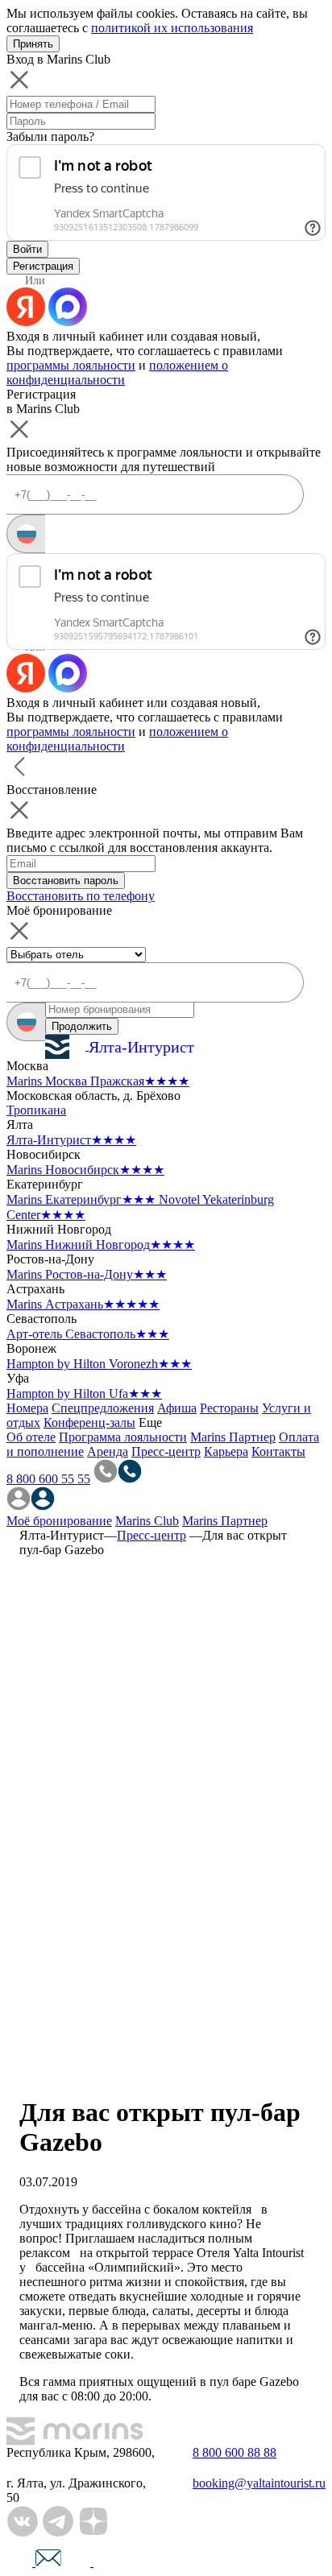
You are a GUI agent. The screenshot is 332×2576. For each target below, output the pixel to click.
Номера (27, 1408)
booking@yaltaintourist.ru (259, 2483)
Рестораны (229, 1408)
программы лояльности (71, 365)
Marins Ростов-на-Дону (87, 1274)
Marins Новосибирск (85, 1170)
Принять (33, 44)
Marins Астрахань (83, 1304)
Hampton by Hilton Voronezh (99, 1364)
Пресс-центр (166, 1451)
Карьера (226, 1451)
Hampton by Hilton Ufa (84, 1393)
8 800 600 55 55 (48, 1479)
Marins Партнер (233, 1437)
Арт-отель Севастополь (88, 1334)
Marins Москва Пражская (98, 1081)
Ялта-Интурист (71, 1140)
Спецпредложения (103, 1408)
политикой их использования (172, 28)
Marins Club (147, 1521)
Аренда (108, 1451)
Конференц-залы (89, 1422)
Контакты (278, 1451)
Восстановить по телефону (81, 896)
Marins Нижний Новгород (101, 1245)
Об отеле (31, 1437)
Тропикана (36, 1110)
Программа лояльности (123, 1437)
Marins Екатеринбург (81, 1199)
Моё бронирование (59, 1521)
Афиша (177, 1408)
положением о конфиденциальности (117, 372)
